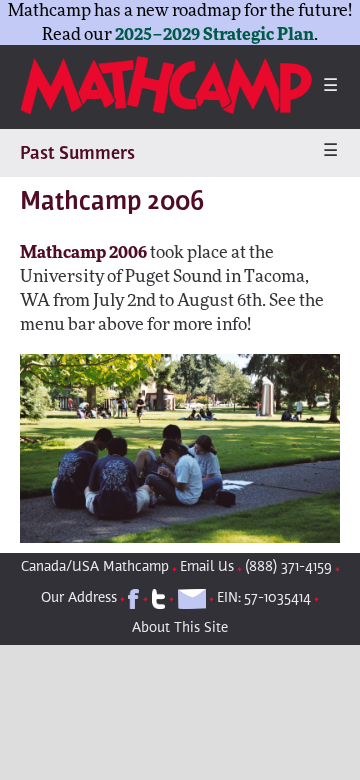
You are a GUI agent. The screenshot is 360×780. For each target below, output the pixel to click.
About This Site (180, 628)
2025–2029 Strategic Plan (214, 34)
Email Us (207, 567)
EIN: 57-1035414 (264, 598)
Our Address (79, 598)
